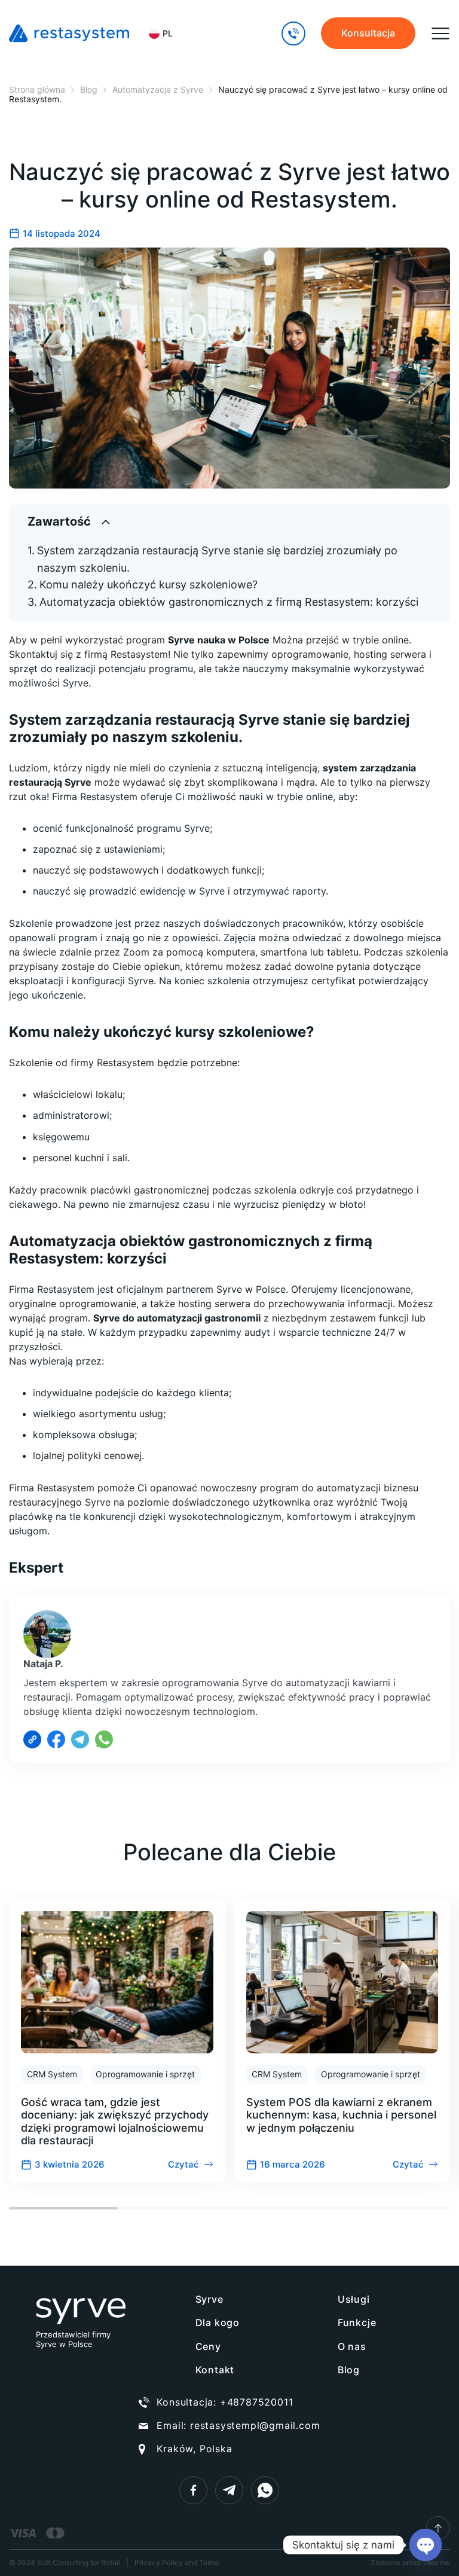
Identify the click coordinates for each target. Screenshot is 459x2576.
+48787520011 (257, 2402)
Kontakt (215, 2370)
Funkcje (357, 2322)
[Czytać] (117, 2041)
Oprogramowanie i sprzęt (145, 2074)
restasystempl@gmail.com (255, 2425)
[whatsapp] (265, 2490)
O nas (352, 2346)
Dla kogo (218, 2322)
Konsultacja (368, 33)
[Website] (32, 1739)
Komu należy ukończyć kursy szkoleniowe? (149, 585)
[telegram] (229, 2490)
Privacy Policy (159, 2563)
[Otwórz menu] (440, 33)
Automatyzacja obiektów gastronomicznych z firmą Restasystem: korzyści (229, 602)
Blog (349, 2370)
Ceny (208, 2346)
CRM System (52, 2074)
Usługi (354, 2299)
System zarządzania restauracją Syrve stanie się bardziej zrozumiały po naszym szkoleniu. (217, 559)
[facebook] (193, 2490)
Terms (209, 2563)
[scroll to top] (438, 2528)
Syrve (209, 2299)
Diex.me (437, 2563)
